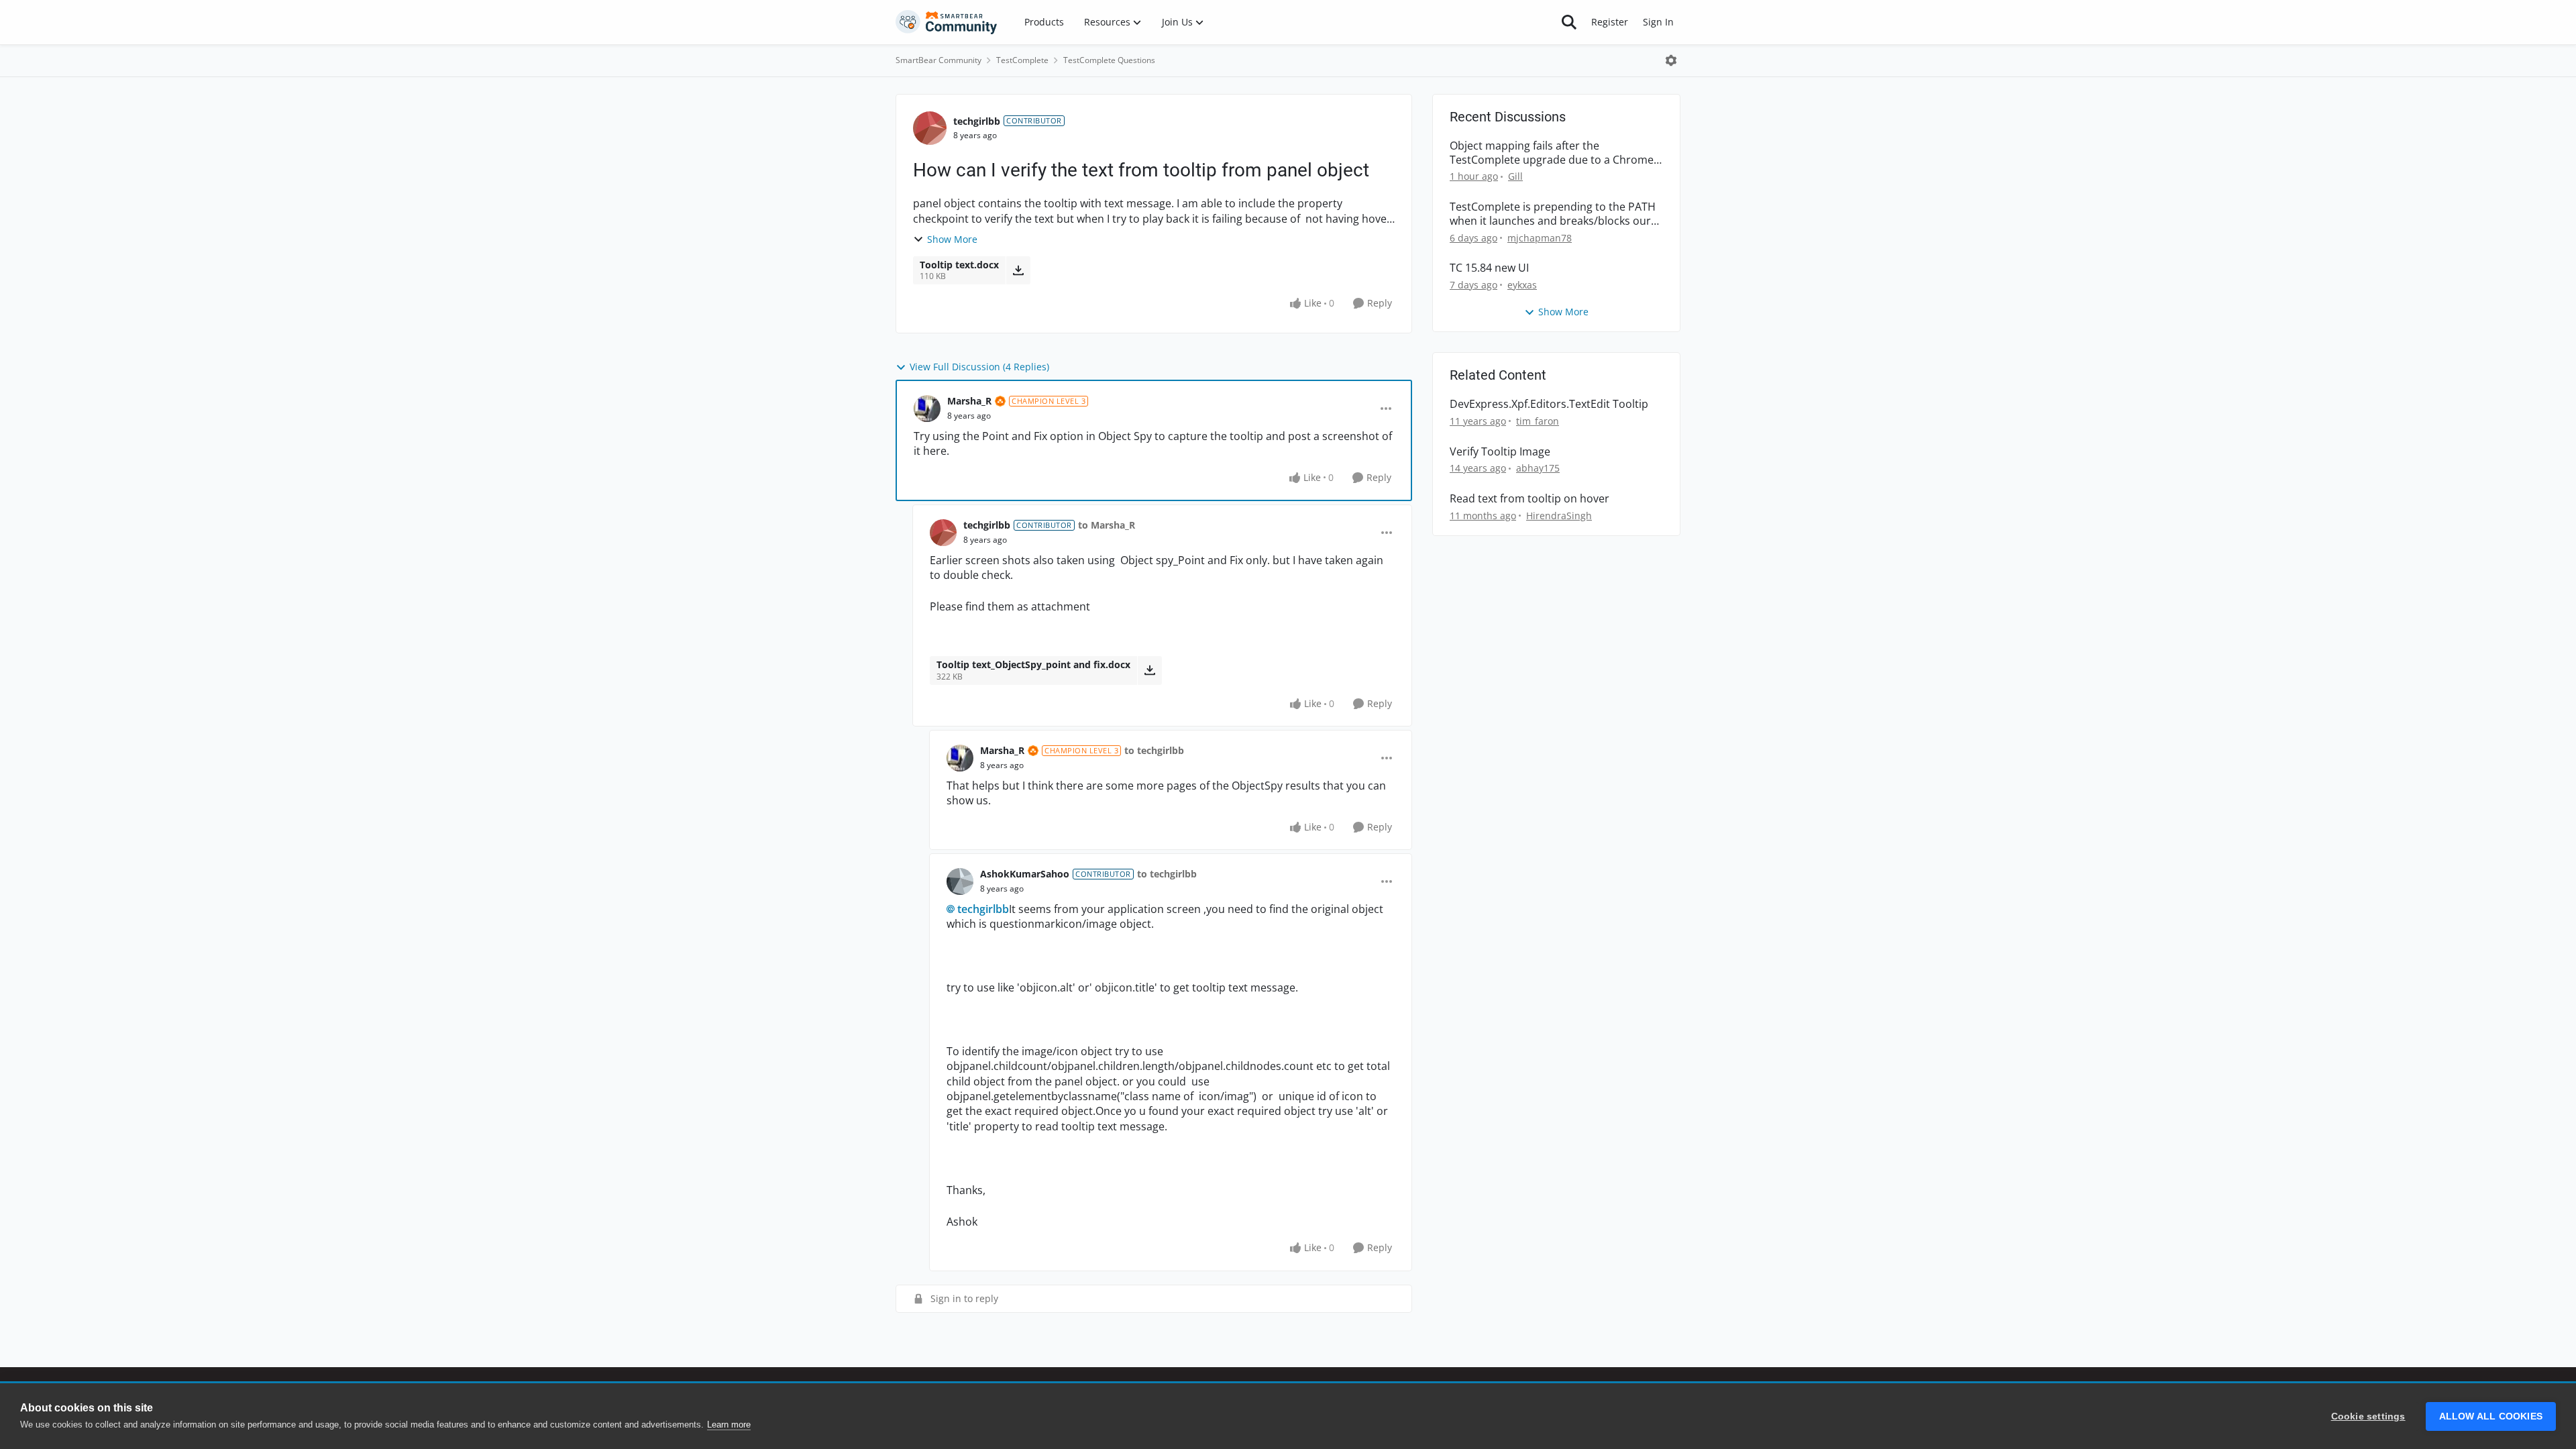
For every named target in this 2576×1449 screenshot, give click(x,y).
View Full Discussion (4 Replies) (979, 367)
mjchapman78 (1540, 238)
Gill (1515, 176)
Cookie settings (2368, 1416)
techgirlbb (977, 121)
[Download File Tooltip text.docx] (1018, 270)
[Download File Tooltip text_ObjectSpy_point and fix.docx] (1149, 670)
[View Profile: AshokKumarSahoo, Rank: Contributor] (960, 881)
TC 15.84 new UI (1489, 268)
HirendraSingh (1559, 516)
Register (1610, 22)
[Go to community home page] (947, 22)
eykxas (1522, 285)
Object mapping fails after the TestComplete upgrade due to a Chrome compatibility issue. (1552, 153)
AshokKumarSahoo (1025, 874)
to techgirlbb (1154, 750)
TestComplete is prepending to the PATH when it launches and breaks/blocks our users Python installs (1553, 214)
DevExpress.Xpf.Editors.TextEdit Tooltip (1549, 404)
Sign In (1658, 22)
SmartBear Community (938, 60)
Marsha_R (969, 401)
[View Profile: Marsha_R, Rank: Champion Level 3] (927, 409)
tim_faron (1538, 421)
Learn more (729, 1425)
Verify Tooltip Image (1500, 452)
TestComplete (1022, 60)
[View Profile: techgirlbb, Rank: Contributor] (930, 128)
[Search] (1569, 22)
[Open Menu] (1671, 60)
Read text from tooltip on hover (1529, 499)
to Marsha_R (1107, 525)
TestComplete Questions (1109, 60)
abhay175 (1538, 468)
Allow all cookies (2491, 1416)
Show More (952, 239)
